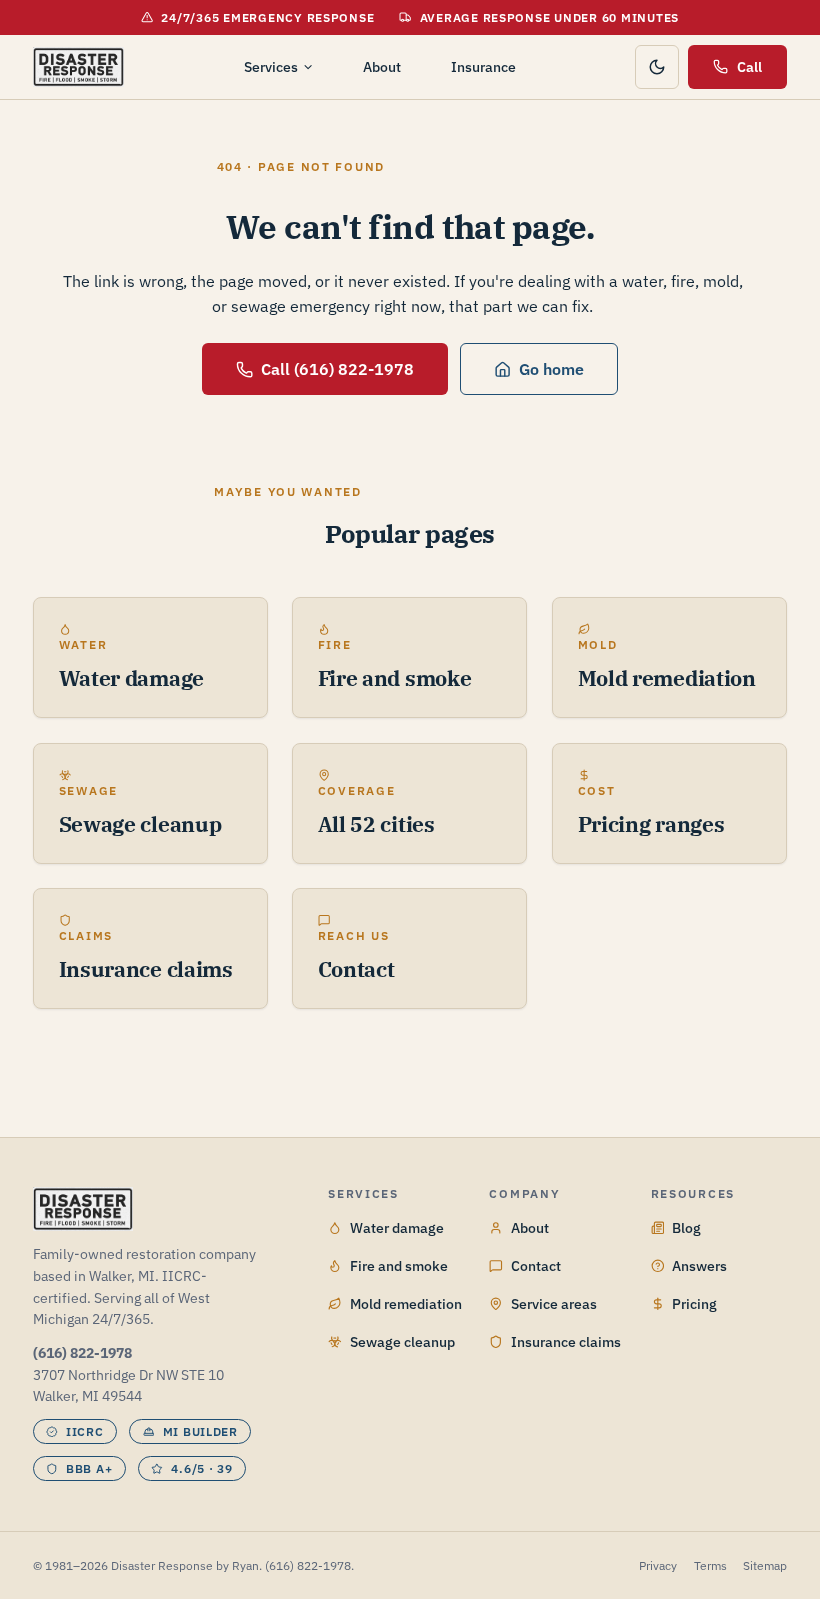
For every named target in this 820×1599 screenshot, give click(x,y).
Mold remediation (406, 1303)
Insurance (483, 66)
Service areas (554, 1303)
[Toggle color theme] (657, 67)
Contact (536, 1265)
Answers (699, 1265)
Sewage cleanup (402, 1341)
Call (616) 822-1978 (337, 369)
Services (271, 66)
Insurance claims (566, 1341)
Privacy (658, 1565)
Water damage (397, 1227)
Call (749, 66)
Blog (686, 1227)
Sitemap (765, 1565)
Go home (551, 369)
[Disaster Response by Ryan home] (78, 67)
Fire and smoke (399, 1265)
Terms (710, 1565)
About (382, 66)
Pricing (694, 1303)
